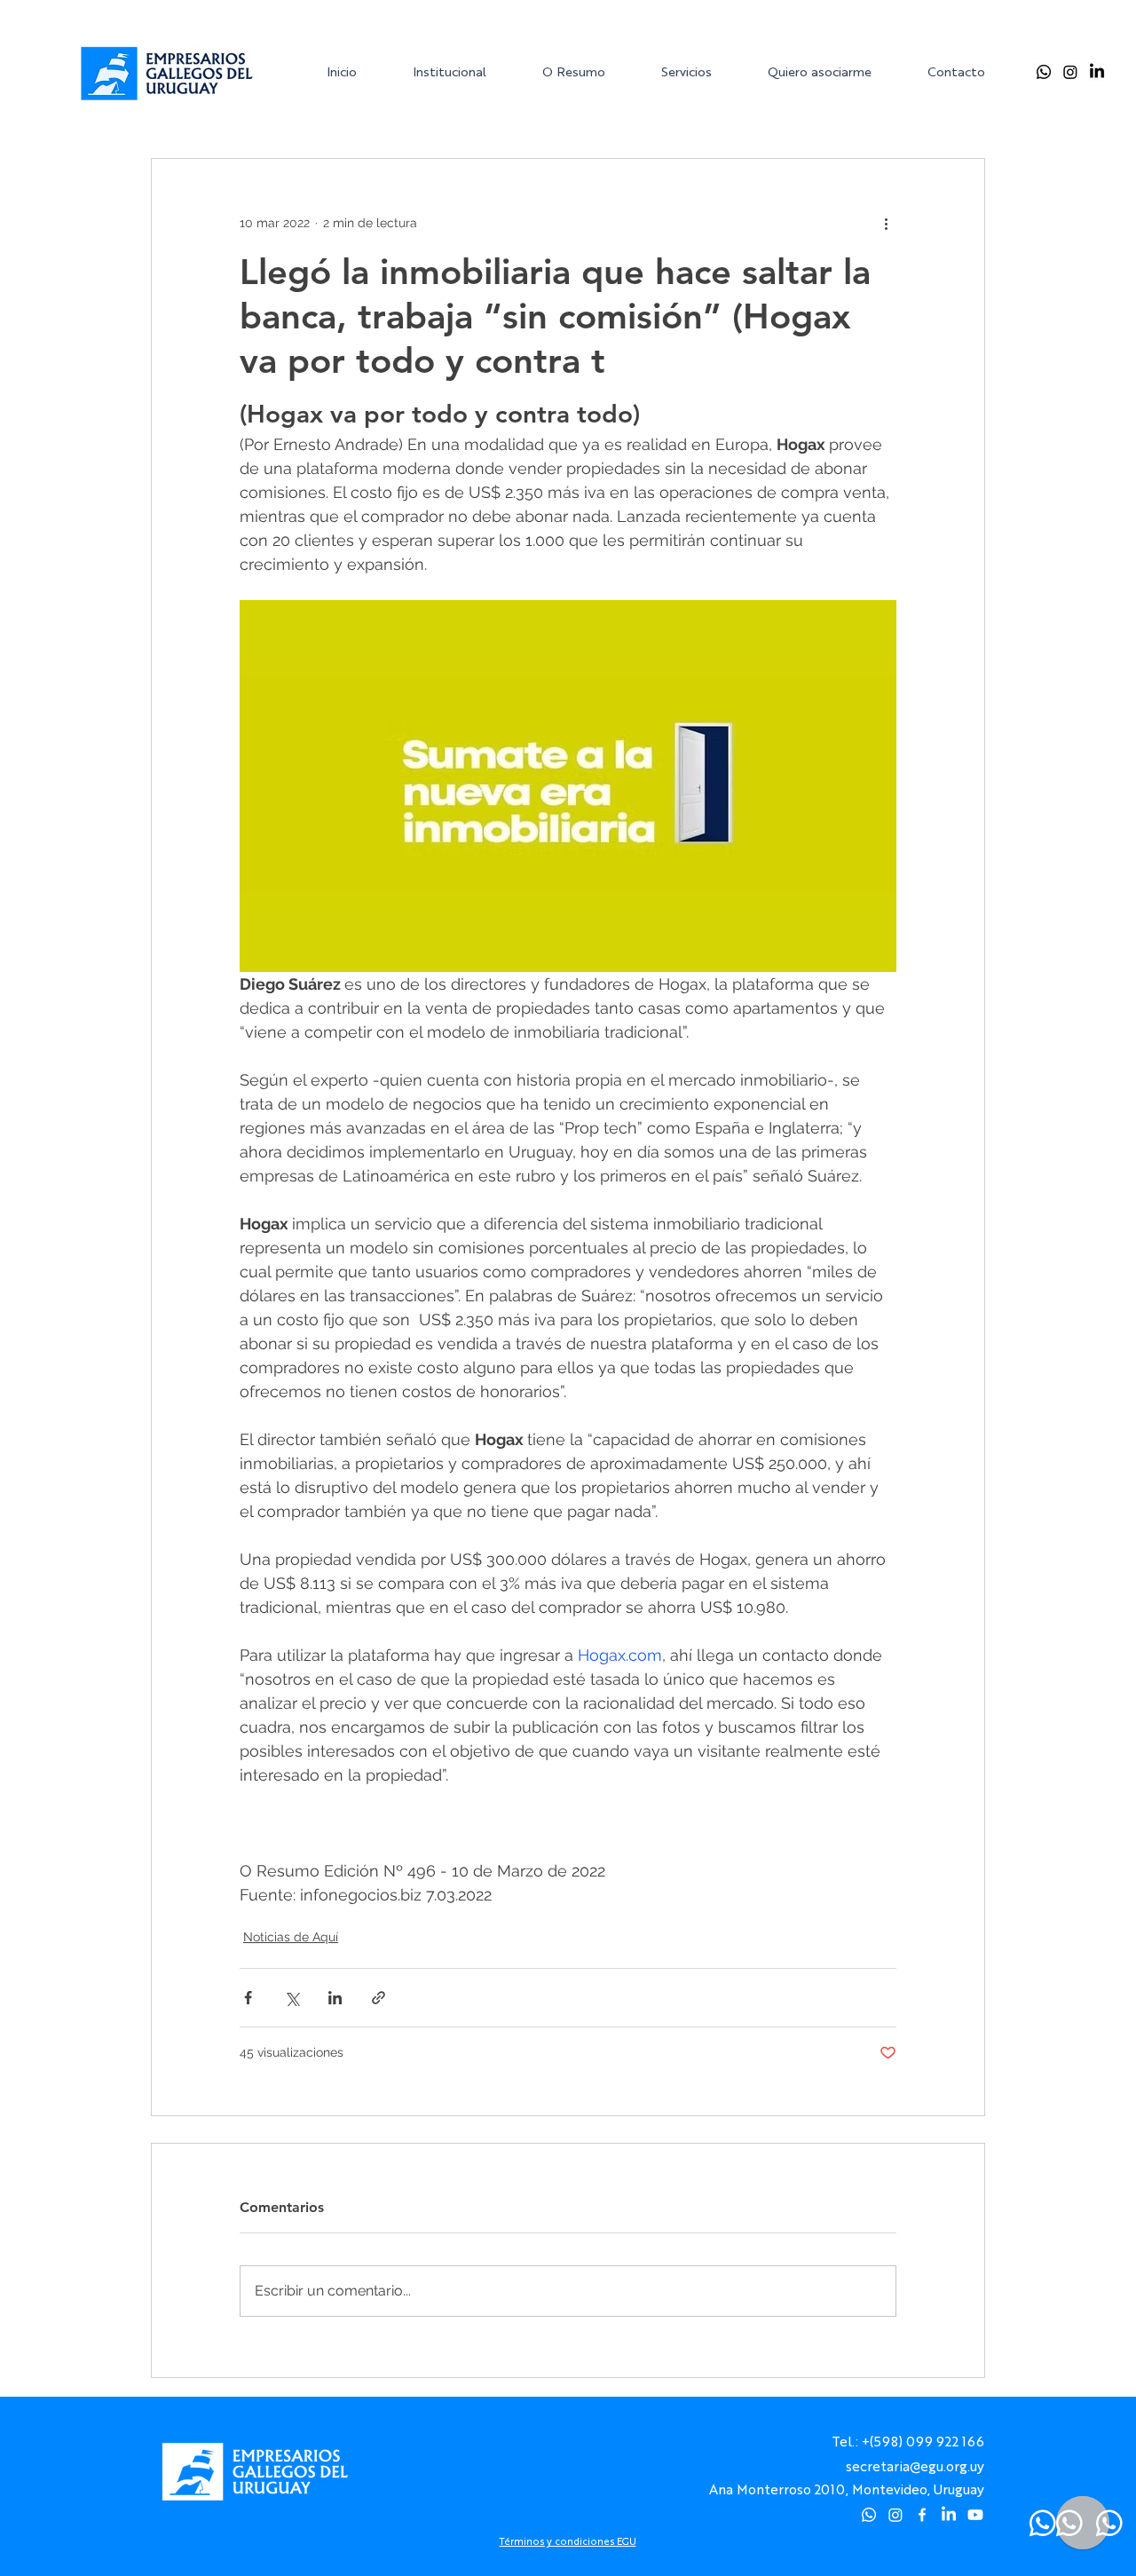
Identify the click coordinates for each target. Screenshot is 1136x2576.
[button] (463, 71)
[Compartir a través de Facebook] (248, 1998)
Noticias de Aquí (291, 1937)
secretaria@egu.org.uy (915, 2465)
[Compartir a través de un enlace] (379, 1998)
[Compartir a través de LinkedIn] (335, 1998)
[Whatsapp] (1044, 72)
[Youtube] (975, 2515)
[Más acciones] (886, 223)
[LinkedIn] (1097, 72)
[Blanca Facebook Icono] (922, 2515)
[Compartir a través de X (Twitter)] (292, 1998)
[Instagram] (1070, 72)
